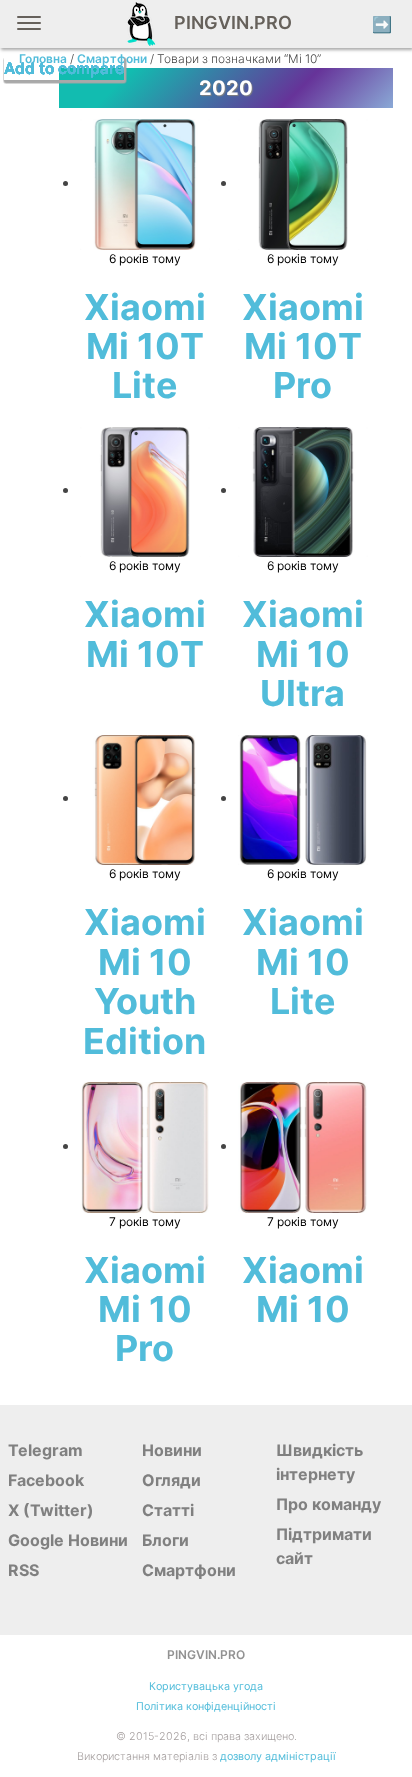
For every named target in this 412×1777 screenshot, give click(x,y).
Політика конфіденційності (206, 1706)
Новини (172, 1450)
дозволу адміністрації (278, 1756)
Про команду (328, 1504)
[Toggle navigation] (29, 30)
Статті (168, 1510)
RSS (23, 1570)
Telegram (45, 1450)
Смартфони (189, 1570)
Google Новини (68, 1540)
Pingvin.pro (227, 22)
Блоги (165, 1540)
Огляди (171, 1480)
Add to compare (64, 68)
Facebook (46, 1480)
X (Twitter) (51, 1510)
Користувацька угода (206, 1686)
